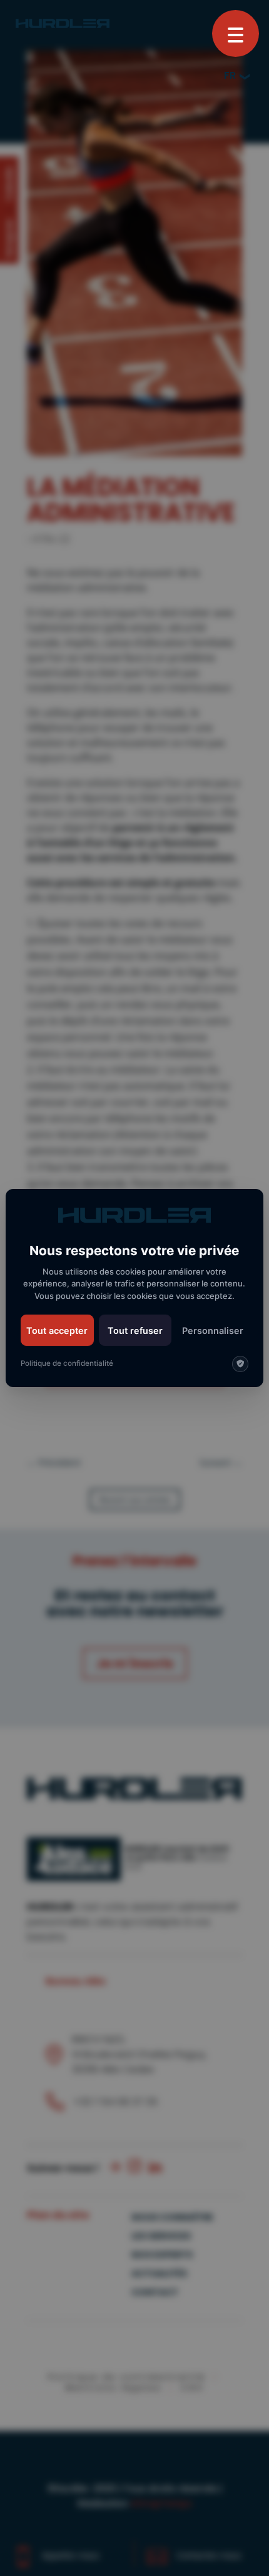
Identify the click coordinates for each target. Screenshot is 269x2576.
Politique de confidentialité (67, 1363)
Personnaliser (213, 1331)
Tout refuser (135, 1331)
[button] (236, 33)
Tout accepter (57, 1331)
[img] (240, 1364)
